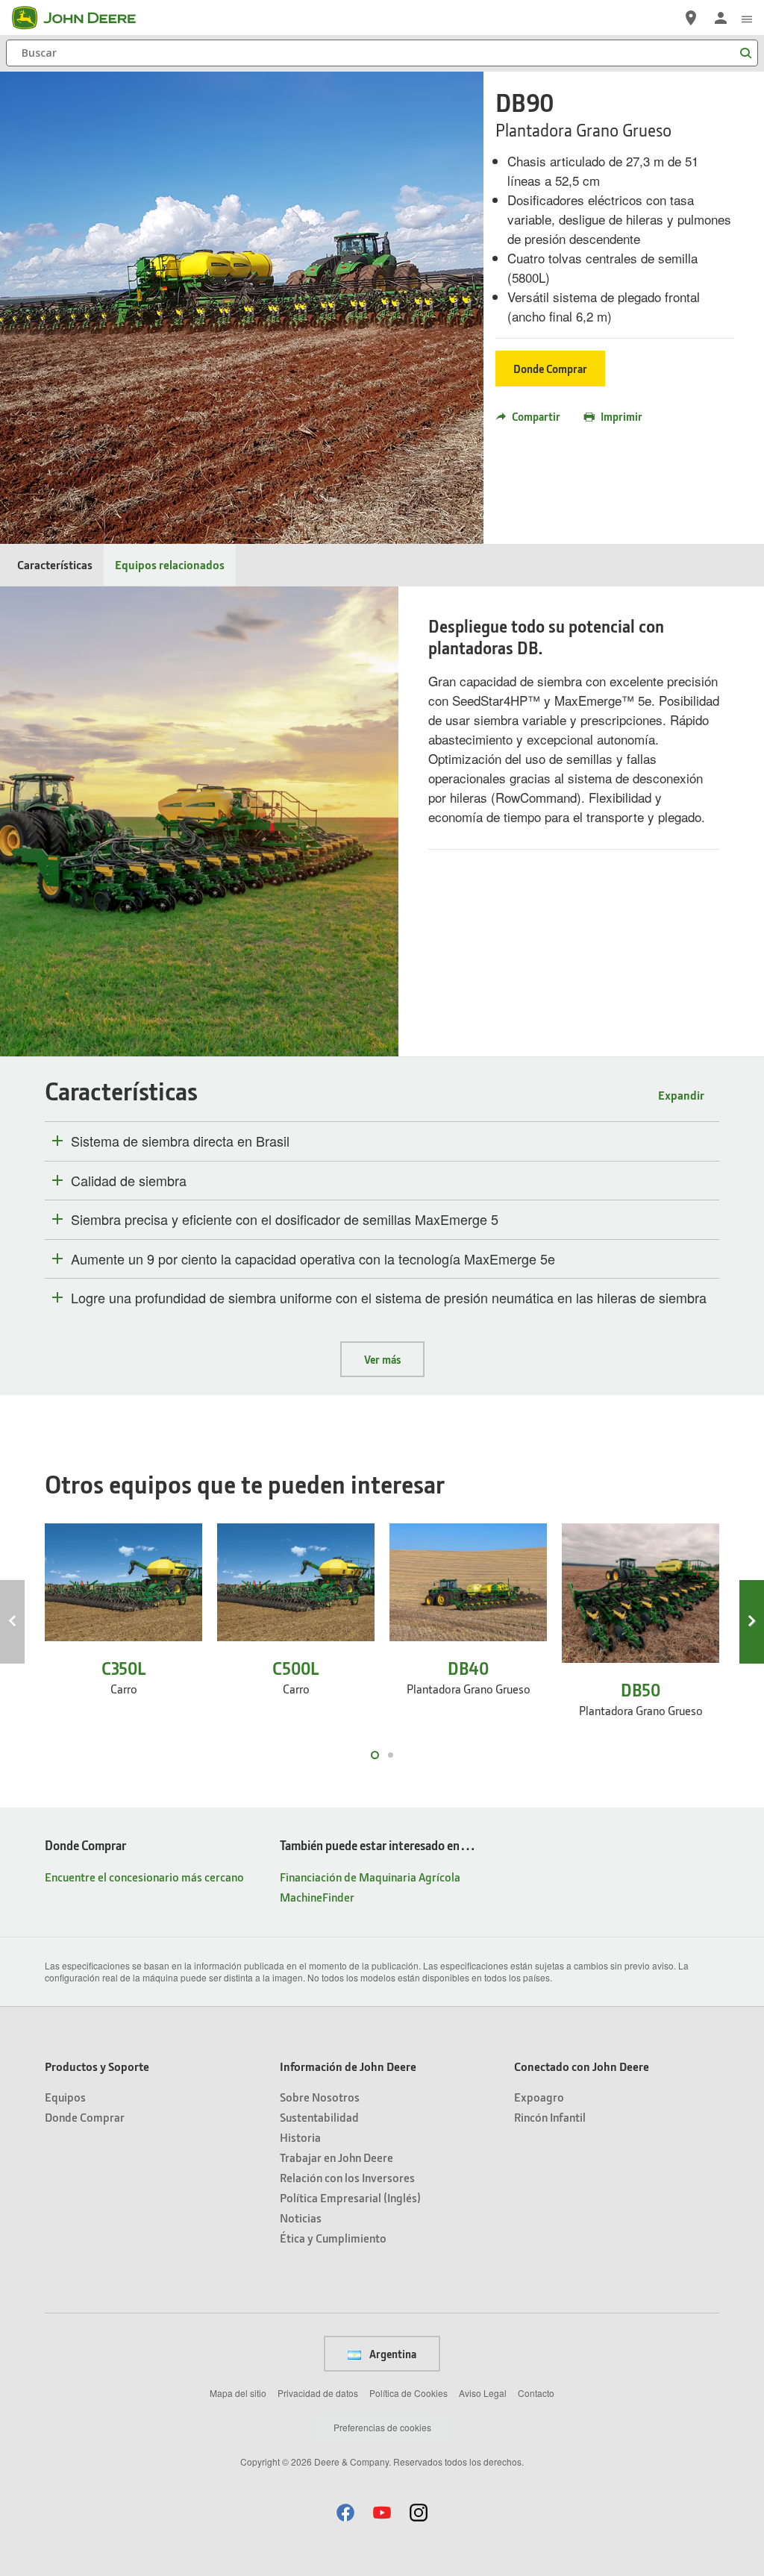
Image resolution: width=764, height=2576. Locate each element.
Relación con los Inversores (347, 2177)
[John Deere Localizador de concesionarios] (691, 18)
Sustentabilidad (319, 2117)
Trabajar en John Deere (336, 2157)
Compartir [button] (536, 416)
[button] (345, 2512)
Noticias (301, 2218)
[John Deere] (83, 18)
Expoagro (539, 2097)
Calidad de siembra (129, 1181)
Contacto (536, 2393)
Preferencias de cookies (382, 2427)
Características (55, 564)
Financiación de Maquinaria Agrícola (370, 1877)
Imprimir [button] (621, 416)
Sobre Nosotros (320, 2097)
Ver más (382, 1359)
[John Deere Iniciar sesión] (721, 18)
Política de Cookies (408, 2393)
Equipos (65, 2097)
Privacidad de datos (318, 2393)
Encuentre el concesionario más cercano (144, 1877)
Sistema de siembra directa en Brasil (180, 1141)
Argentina (392, 2354)
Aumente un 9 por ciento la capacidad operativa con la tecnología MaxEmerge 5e (313, 1259)
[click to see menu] (747, 18)
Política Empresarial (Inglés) (350, 2197)
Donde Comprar (550, 369)
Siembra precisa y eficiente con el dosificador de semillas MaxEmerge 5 (285, 1220)
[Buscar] (745, 53)
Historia (300, 2137)
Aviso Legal (483, 2393)
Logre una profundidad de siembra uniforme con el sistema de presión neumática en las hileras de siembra (389, 1298)
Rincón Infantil (550, 2117)
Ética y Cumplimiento (333, 2238)
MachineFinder (317, 1897)
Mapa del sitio (238, 2393)
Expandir (681, 1095)
